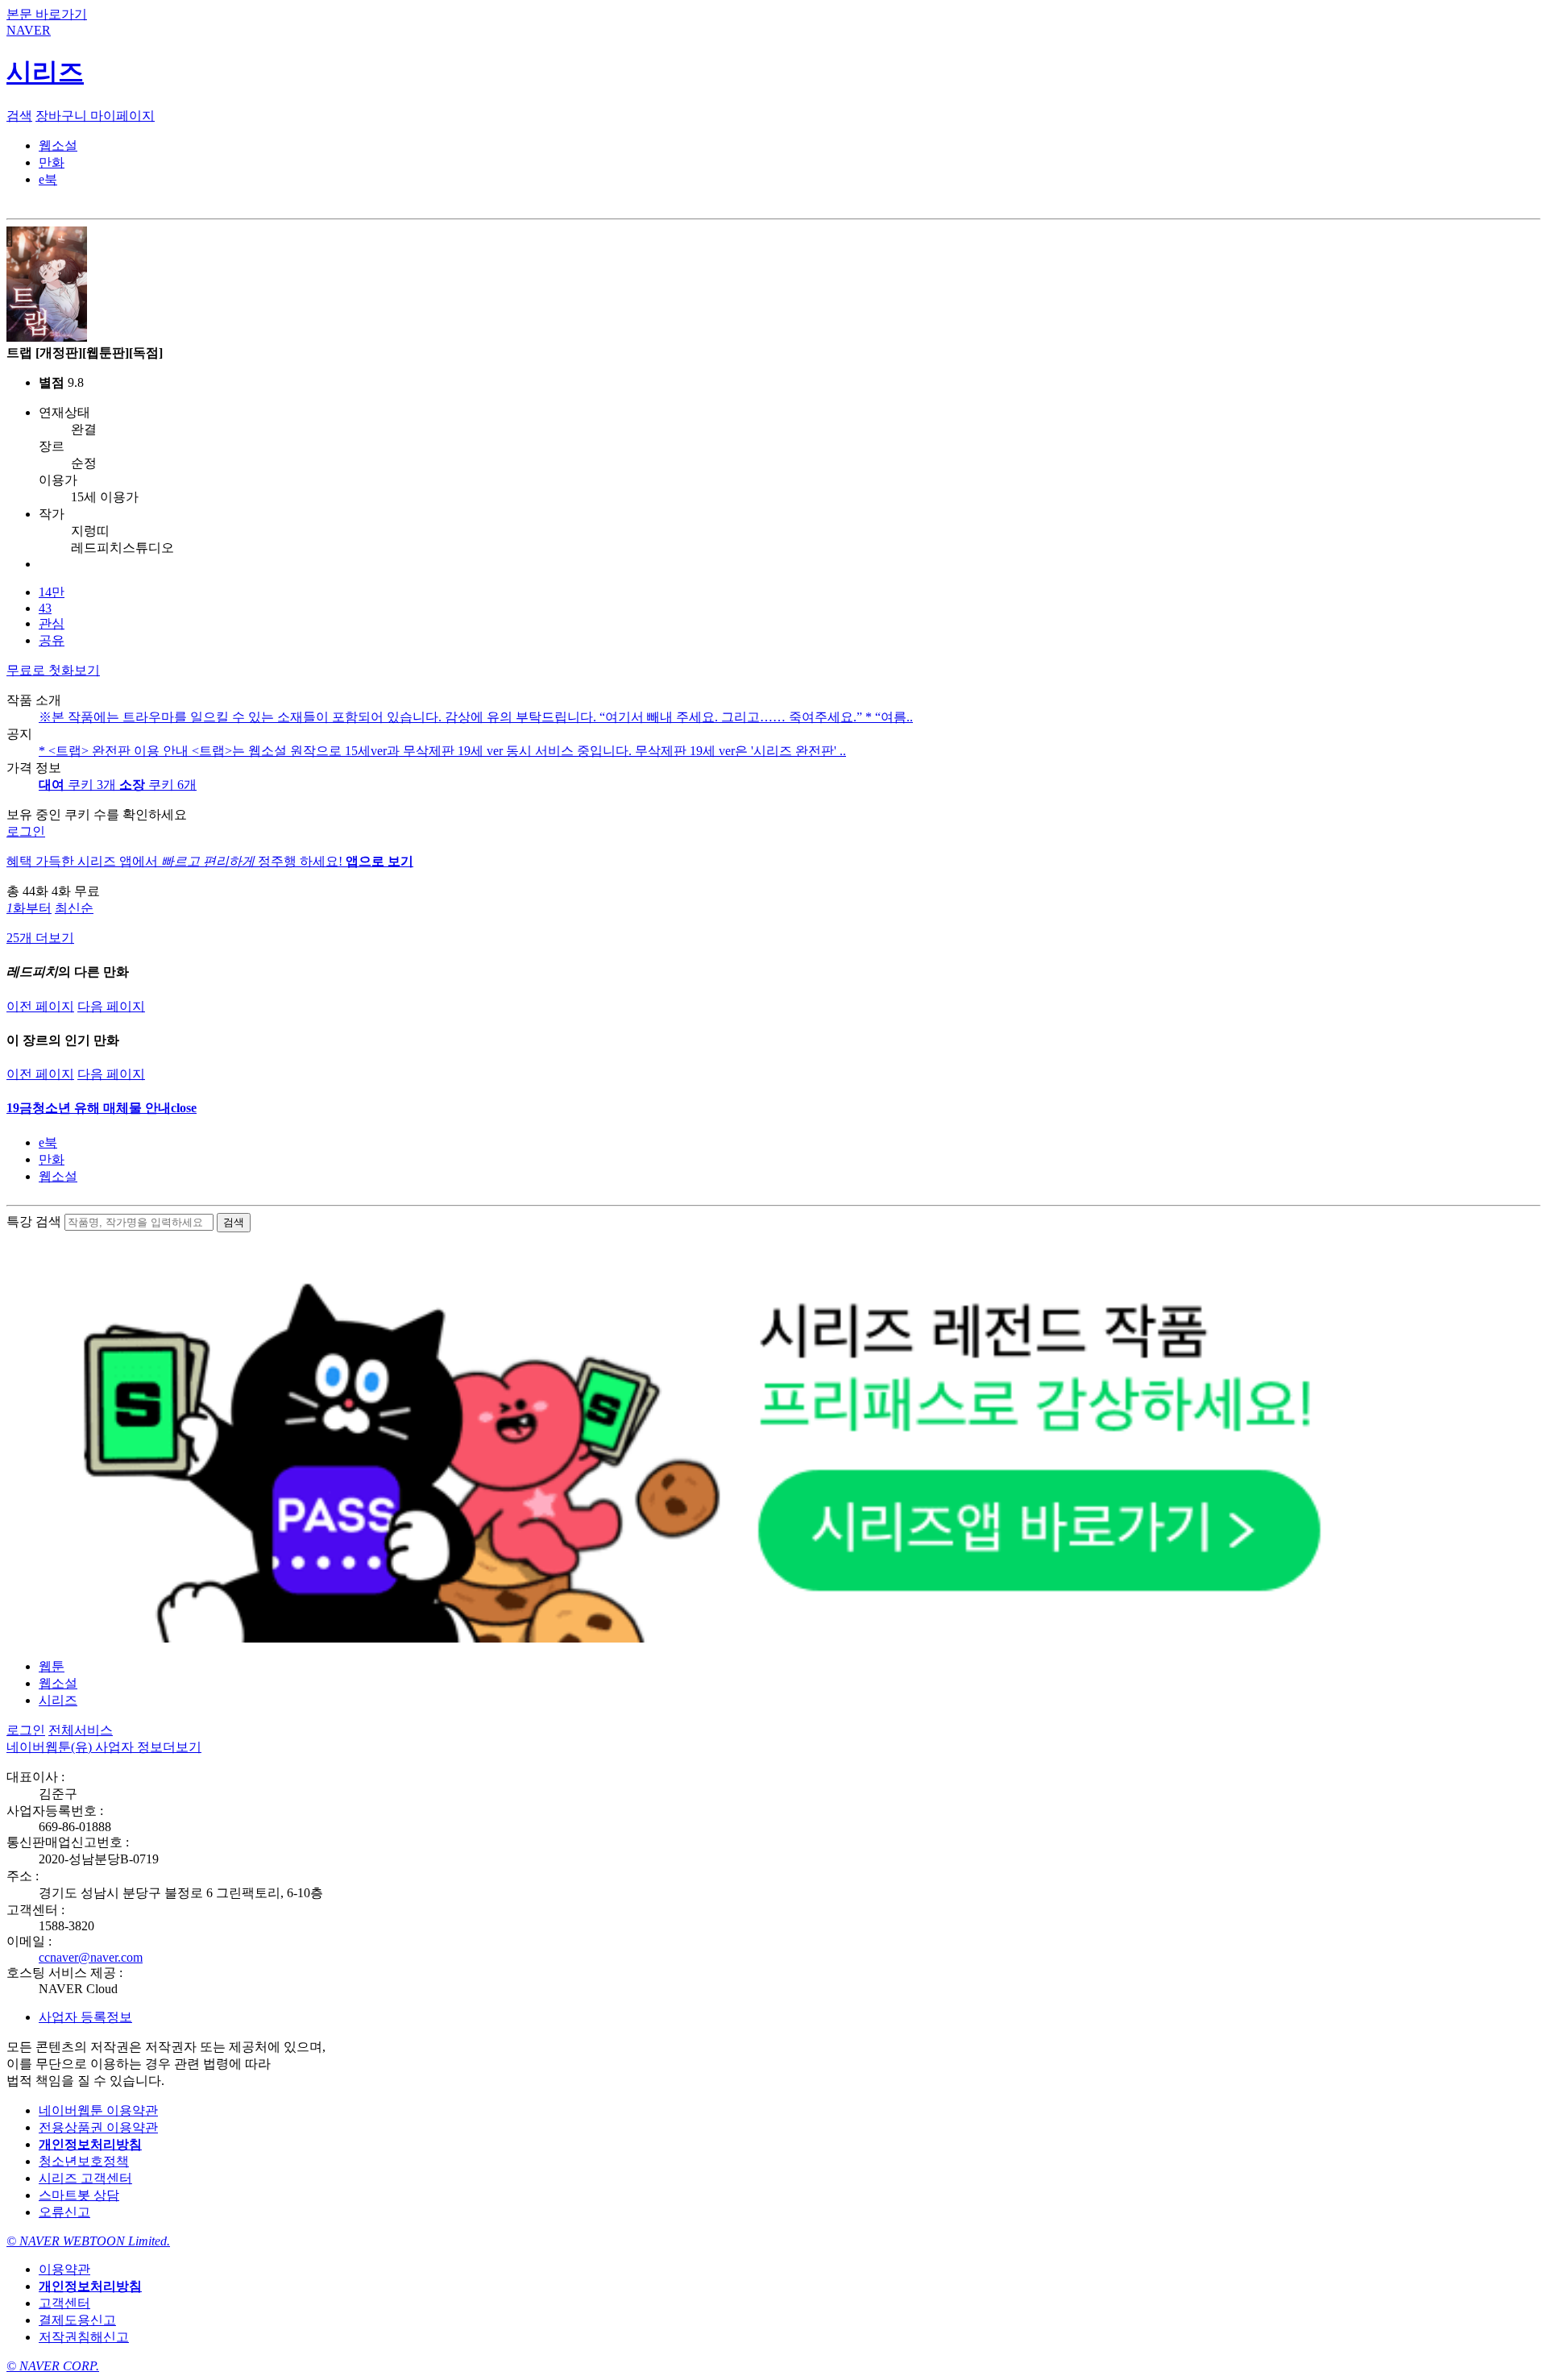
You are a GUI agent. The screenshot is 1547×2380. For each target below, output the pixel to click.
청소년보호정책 (84, 2161)
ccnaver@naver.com (91, 1957)
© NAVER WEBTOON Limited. (88, 2241)
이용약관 (64, 2269)
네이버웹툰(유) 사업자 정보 (104, 1747)
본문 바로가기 (47, 14)
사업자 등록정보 (85, 2017)
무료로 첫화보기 (53, 670)
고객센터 (64, 2303)
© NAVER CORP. (53, 2366)
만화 (52, 1159)
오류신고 (64, 2212)
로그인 (26, 831)
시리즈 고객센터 (85, 2178)
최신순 (74, 908)
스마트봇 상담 (79, 2195)
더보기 (182, 1747)
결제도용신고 (77, 2320)
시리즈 (58, 1700)
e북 (48, 1142)
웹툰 (52, 1666)
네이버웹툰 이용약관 (98, 2110)
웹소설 (58, 1176)
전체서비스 (81, 1730)
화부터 (29, 908)
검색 (19, 116)
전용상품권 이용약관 (98, 2127)
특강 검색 (34, 1221)
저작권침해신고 (84, 2337)
